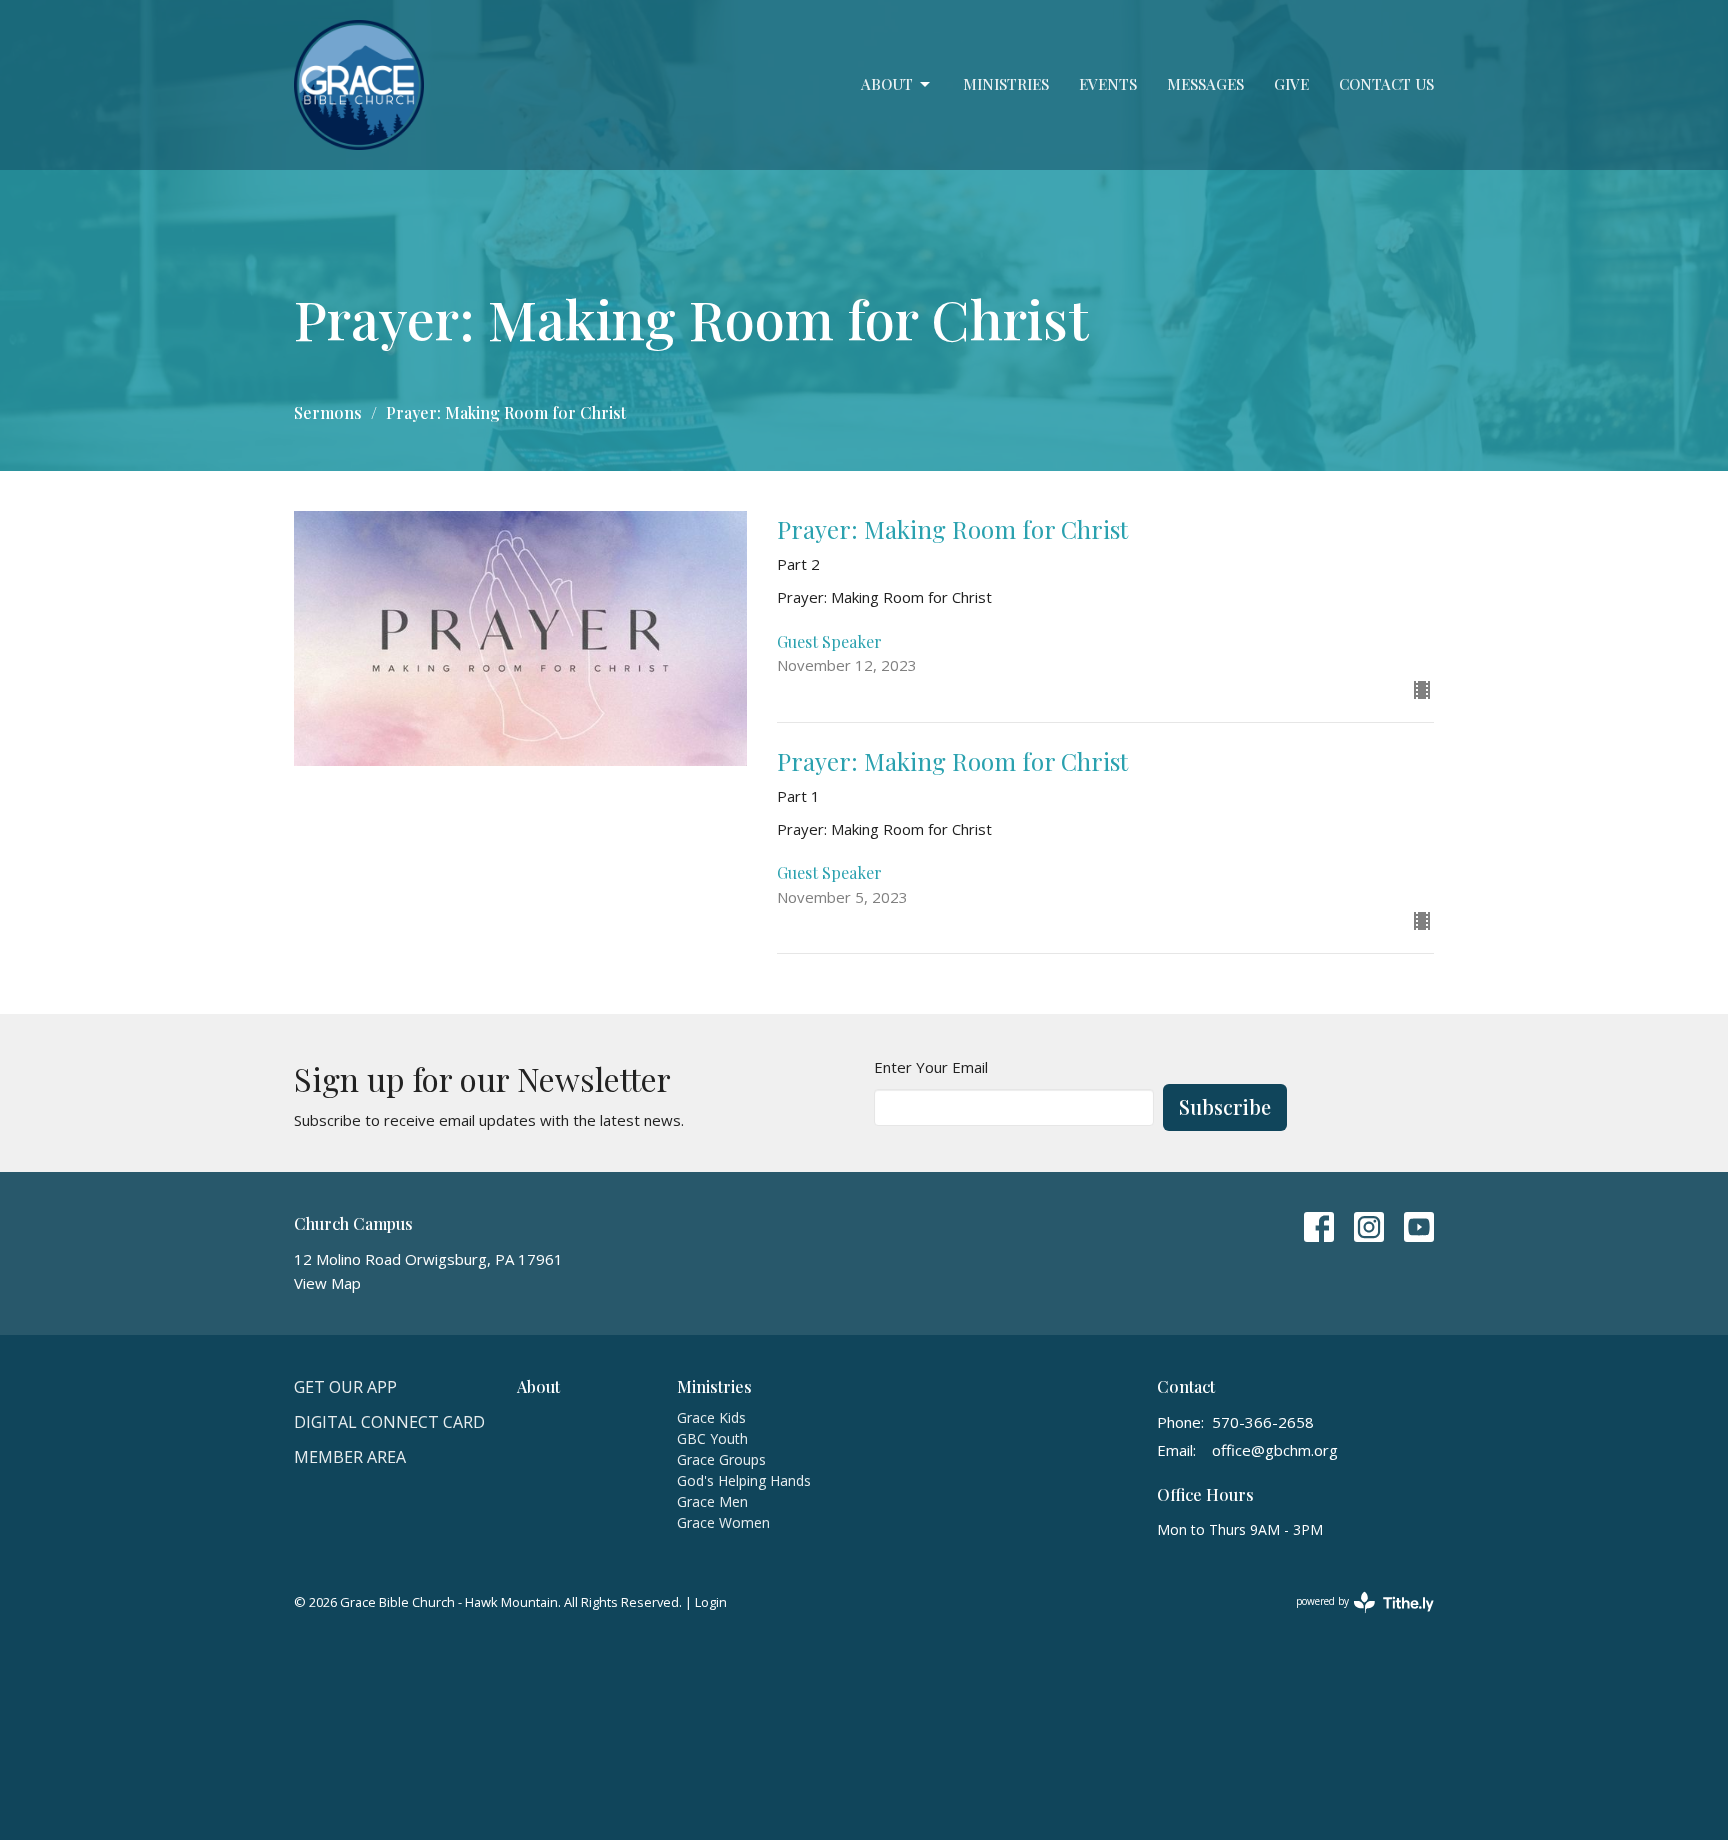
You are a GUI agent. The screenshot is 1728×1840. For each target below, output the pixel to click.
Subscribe (1225, 1106)
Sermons (328, 412)
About (887, 84)
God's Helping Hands (744, 1480)
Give (1291, 84)
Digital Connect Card (389, 1422)
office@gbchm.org (1275, 1450)
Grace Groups (721, 1459)
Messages (1205, 84)
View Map (327, 1283)
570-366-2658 (1263, 1422)
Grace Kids (711, 1417)
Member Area (350, 1457)
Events (1108, 84)
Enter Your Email (931, 1067)
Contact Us (1386, 84)
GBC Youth (712, 1438)
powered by (1354, 1618)
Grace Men (712, 1501)
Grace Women (723, 1522)
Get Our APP (345, 1387)
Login (711, 1602)
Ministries (1006, 84)
